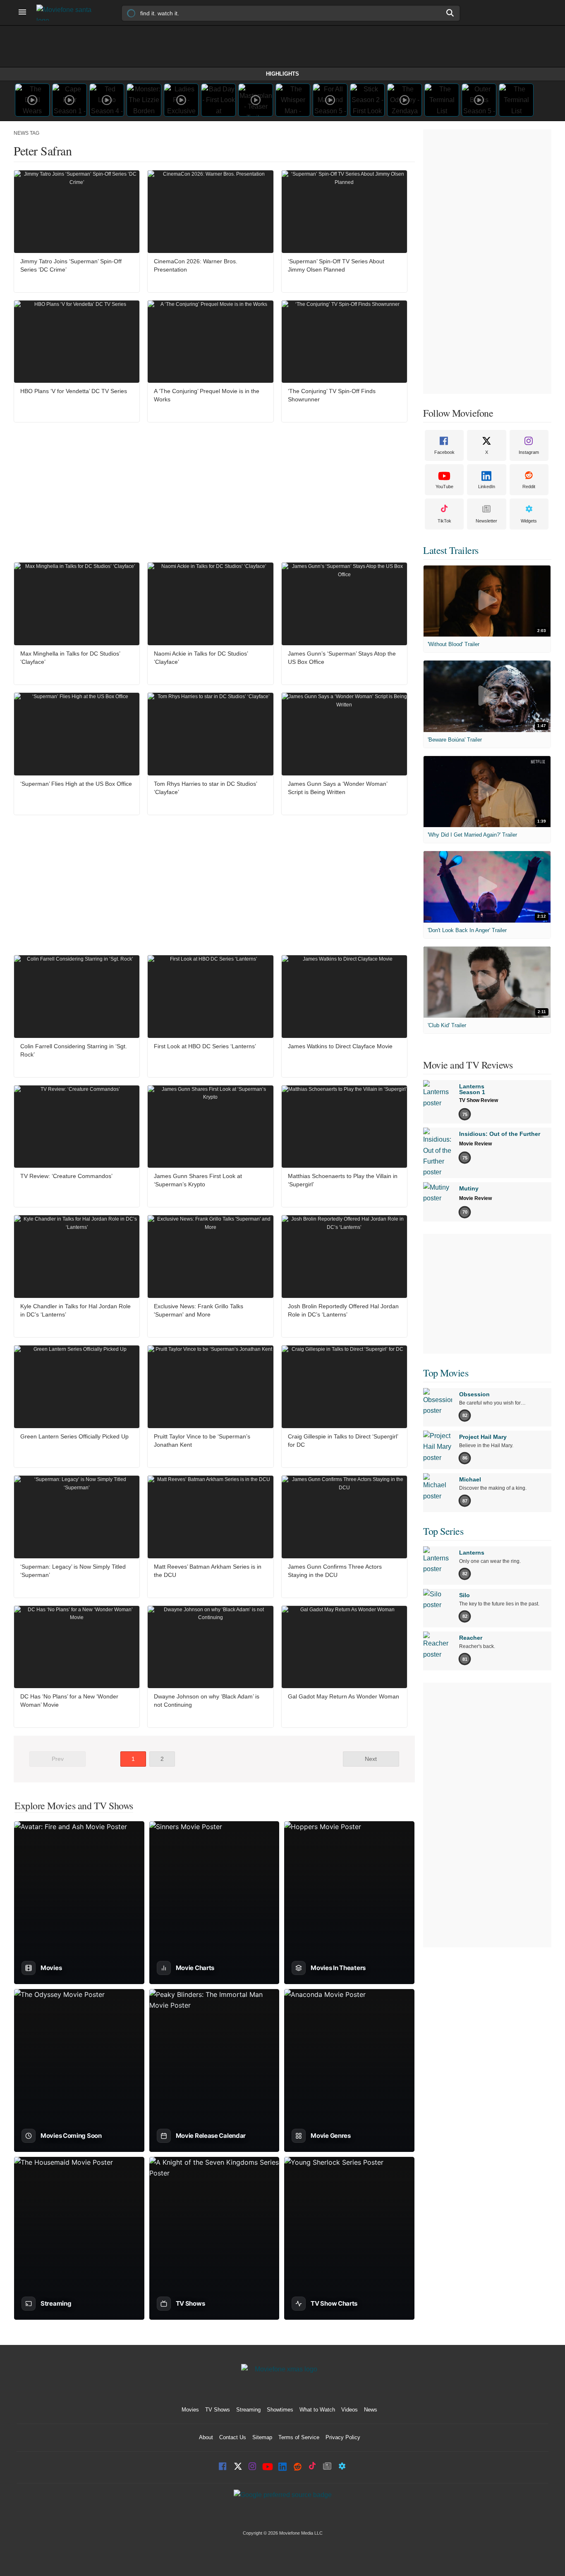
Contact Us (233, 2437)
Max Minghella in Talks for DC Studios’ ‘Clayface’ (70, 658)
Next (371, 1759)
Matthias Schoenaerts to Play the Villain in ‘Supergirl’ (343, 1180)
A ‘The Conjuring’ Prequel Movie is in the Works (207, 395)
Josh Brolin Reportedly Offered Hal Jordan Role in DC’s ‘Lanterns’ (343, 1310)
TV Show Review (479, 1100)
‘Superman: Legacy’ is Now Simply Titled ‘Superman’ (73, 1571)
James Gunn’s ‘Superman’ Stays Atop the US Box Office (342, 658)
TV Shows (218, 2410)
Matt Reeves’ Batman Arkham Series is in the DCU (208, 1571)
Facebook (444, 452)
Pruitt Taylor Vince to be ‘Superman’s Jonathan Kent (202, 1441)
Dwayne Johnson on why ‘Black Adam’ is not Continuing (207, 1701)
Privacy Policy (343, 2437)
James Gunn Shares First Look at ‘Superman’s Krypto (198, 1180)
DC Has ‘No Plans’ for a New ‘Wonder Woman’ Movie (69, 1701)
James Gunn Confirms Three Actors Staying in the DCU (335, 1571)
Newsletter (486, 521)
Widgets (529, 521)
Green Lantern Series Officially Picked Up (74, 1436)
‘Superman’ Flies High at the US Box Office (76, 784)
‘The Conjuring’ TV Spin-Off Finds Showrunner (332, 395)
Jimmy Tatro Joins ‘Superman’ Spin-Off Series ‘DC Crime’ (71, 265)
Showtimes (280, 2410)
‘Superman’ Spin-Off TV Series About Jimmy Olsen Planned (336, 265)
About (206, 2437)
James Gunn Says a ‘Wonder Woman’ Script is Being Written (338, 788)
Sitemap (262, 2437)
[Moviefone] (67, 13)
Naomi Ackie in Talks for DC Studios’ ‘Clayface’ (201, 658)
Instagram (529, 452)
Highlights (282, 74)
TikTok (444, 521)
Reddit (529, 487)
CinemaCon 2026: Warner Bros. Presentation (196, 265)
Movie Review (475, 1144)
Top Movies (446, 1373)
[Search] (450, 13)
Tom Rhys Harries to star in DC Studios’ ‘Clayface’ (205, 788)
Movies (190, 2410)
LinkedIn (487, 487)
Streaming (248, 2410)
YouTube (444, 487)
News (371, 2410)
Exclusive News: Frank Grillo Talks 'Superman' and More (199, 1310)
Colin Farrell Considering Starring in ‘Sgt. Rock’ (74, 1050)
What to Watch (317, 2410)
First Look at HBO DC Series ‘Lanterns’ (205, 1046)
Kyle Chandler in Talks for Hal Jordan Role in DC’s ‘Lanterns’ (75, 1310)
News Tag (26, 133)
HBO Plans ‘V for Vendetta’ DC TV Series (74, 391)
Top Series (443, 1531)
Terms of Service (299, 2437)
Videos (350, 2410)
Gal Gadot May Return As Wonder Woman (344, 1696)
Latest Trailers (451, 550)
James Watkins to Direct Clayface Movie (340, 1046)
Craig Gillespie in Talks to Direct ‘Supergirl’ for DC (343, 1441)
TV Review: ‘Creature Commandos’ (66, 1176)
